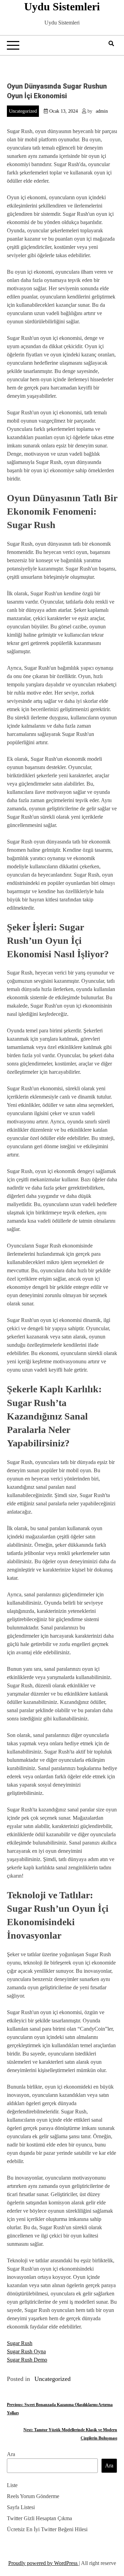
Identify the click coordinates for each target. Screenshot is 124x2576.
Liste (12, 2485)
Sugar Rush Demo (27, 2360)
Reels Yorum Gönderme (33, 2496)
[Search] (111, 44)
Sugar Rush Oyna (26, 2351)
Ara (11, 2454)
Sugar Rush (20, 2343)
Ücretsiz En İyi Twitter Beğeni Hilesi (47, 2529)
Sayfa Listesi (21, 2507)
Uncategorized (23, 111)
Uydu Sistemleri (62, 7)
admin (102, 111)
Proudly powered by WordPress (44, 2563)
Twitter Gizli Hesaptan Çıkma (39, 2518)
